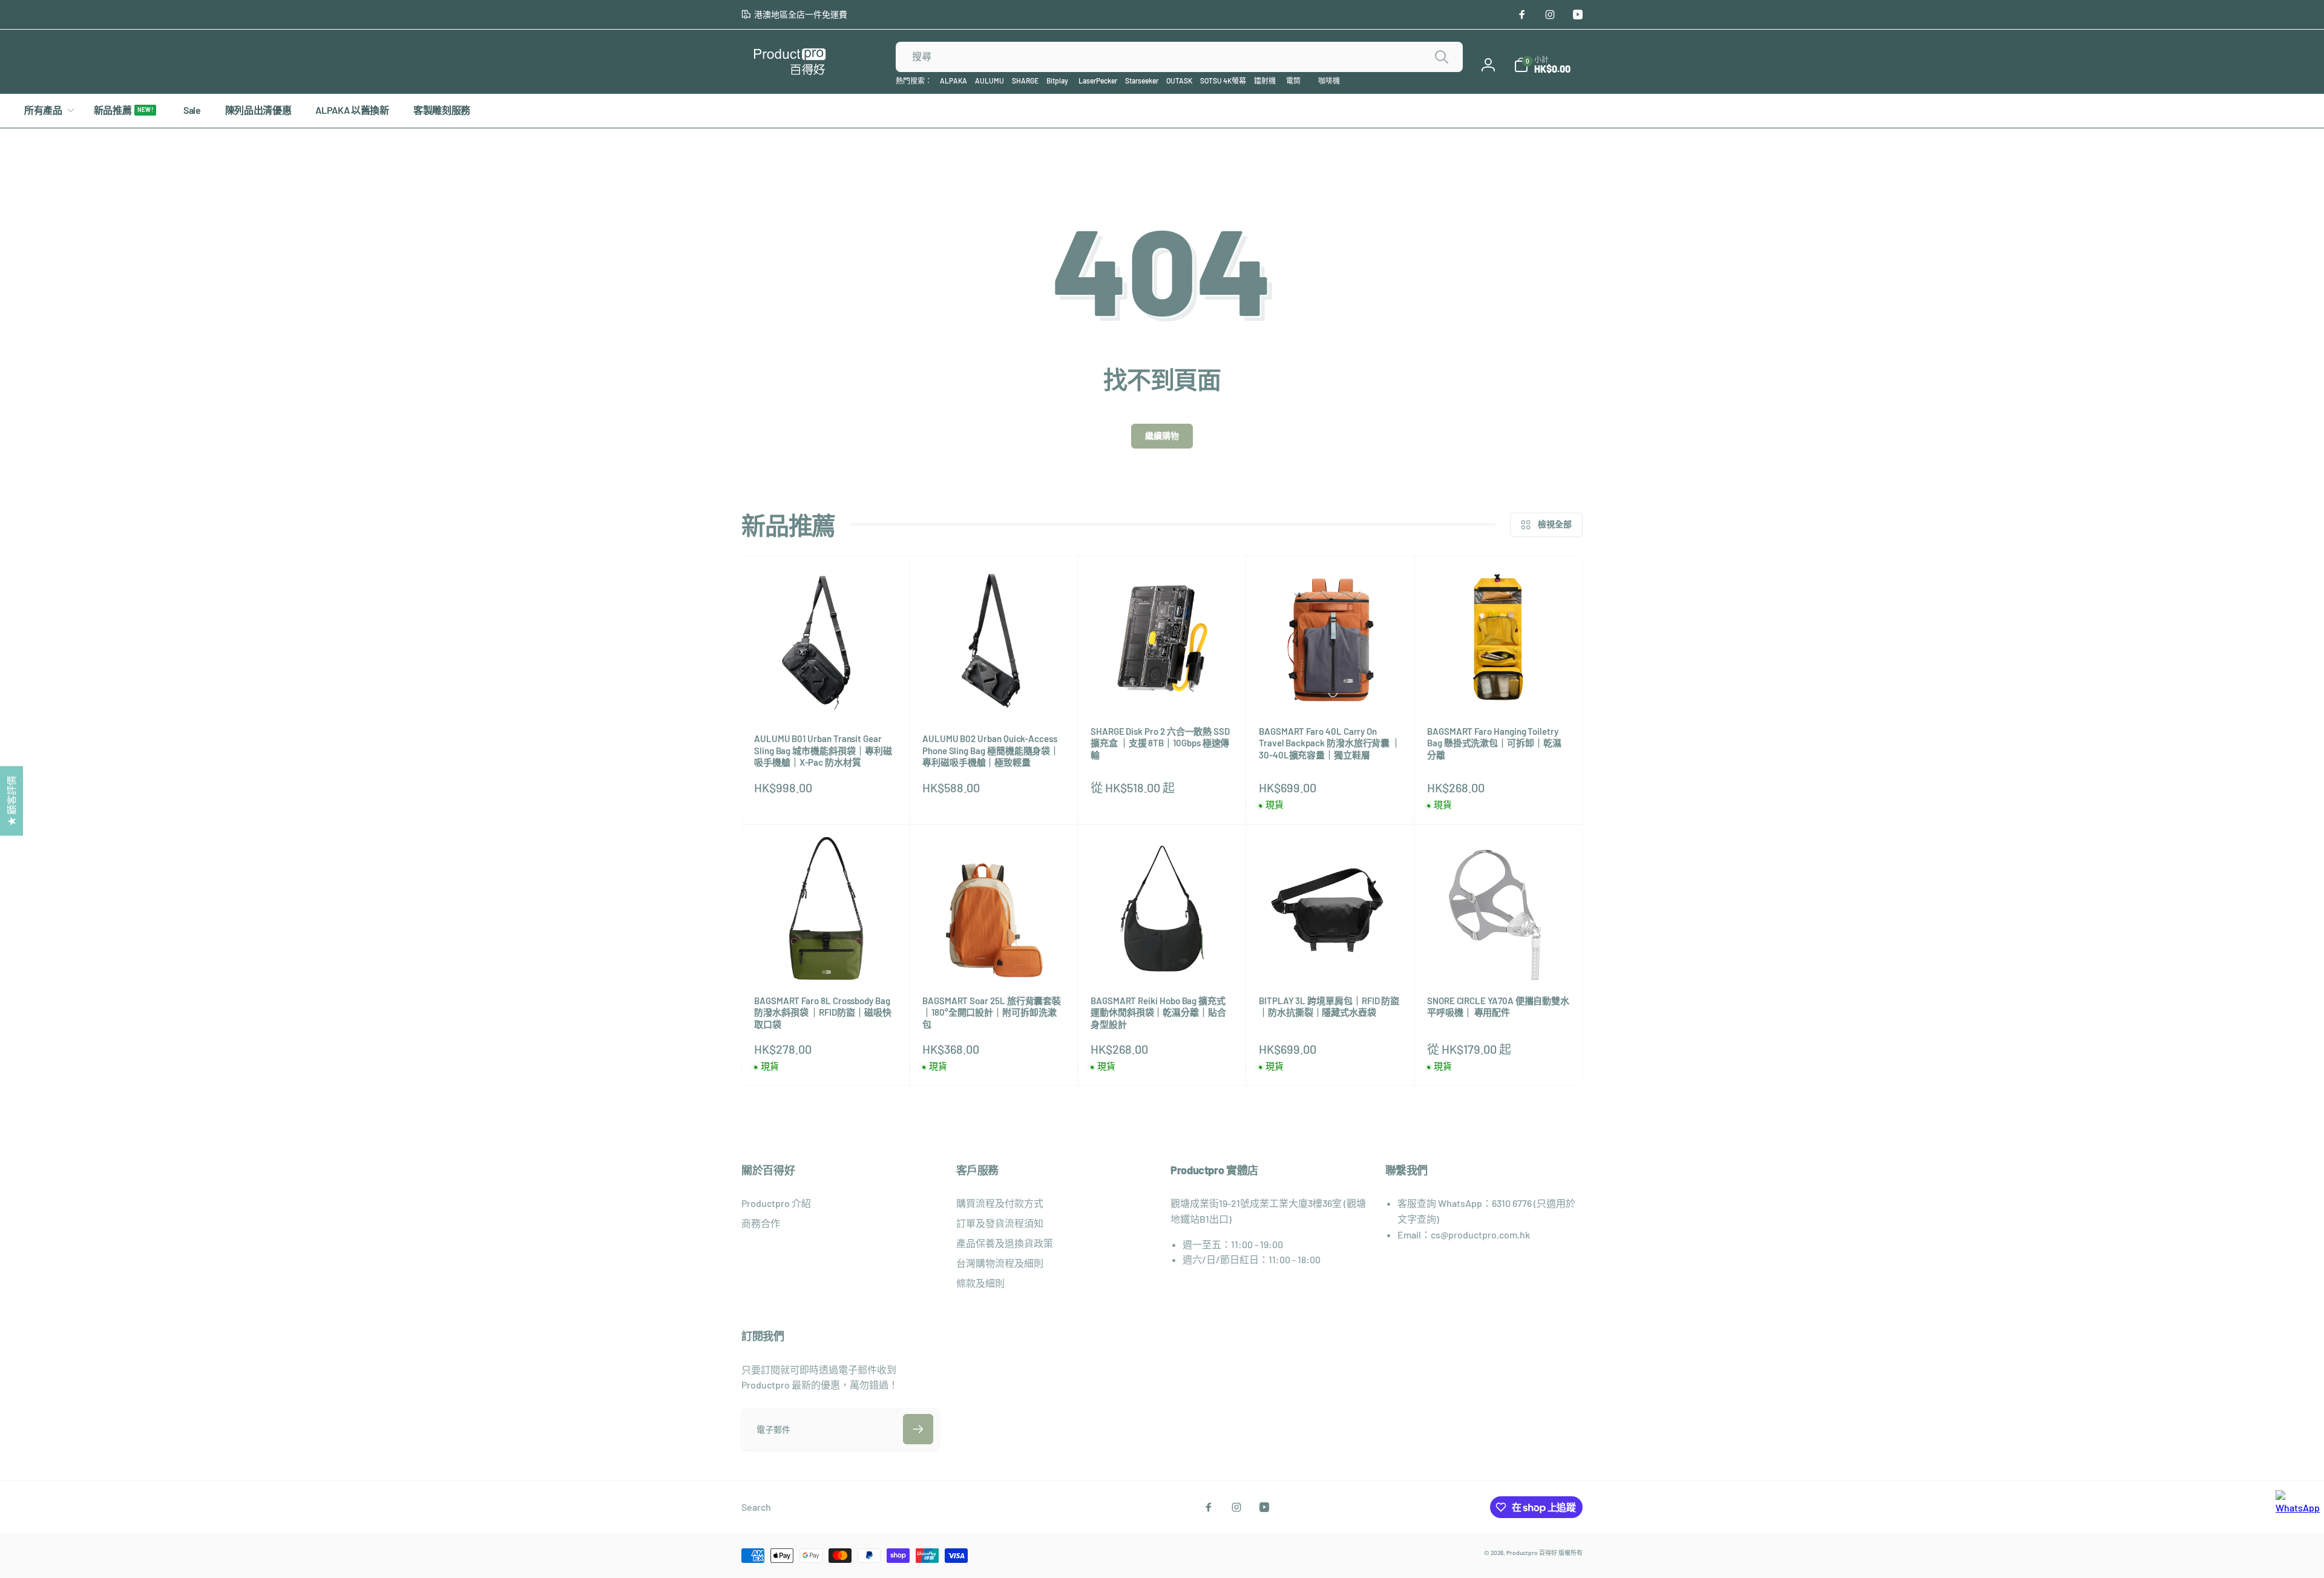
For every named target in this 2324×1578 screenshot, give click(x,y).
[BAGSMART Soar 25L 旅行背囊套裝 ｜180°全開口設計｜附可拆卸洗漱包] (994, 958)
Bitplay (1057, 81)
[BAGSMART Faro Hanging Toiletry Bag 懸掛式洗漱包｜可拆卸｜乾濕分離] (1499, 688)
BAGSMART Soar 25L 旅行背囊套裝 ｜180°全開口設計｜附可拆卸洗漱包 (992, 1012)
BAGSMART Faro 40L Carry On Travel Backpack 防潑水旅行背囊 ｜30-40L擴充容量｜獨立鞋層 (1330, 743)
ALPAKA (954, 81)
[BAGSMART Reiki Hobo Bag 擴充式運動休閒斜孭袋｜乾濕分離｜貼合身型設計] (1163, 958)
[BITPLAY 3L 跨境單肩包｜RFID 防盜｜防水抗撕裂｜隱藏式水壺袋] (1331, 958)
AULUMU (990, 81)
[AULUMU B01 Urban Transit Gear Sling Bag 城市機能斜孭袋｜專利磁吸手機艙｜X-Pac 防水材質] (826, 695)
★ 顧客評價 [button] (11, 801)
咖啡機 (1329, 81)
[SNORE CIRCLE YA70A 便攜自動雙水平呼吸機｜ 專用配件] (1499, 958)
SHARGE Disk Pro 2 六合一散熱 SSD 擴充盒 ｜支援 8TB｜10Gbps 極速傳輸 (1160, 743)
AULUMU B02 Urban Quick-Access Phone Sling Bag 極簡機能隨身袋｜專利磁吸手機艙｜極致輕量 (991, 750)
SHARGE (1025, 81)
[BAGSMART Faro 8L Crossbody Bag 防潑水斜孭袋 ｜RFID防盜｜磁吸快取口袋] (826, 958)
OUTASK (1179, 81)
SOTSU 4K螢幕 (1223, 81)
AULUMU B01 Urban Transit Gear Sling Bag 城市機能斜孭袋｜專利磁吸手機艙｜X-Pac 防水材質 (823, 750)
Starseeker (1142, 81)
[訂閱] (918, 1429)
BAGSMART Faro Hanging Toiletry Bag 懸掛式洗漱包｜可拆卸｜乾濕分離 (1494, 743)
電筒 (1293, 81)
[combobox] (1179, 57)
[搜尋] (1442, 57)
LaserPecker (1098, 81)
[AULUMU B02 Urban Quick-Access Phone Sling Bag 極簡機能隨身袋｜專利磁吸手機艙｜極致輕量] (994, 695)
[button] (1542, 65)
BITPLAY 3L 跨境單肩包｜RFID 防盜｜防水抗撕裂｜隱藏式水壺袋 (1329, 1007)
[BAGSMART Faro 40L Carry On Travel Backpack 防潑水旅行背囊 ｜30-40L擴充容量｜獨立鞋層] (1331, 688)
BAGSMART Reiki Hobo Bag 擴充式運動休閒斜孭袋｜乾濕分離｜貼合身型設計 (1158, 1012)
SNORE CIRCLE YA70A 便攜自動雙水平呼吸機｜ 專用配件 (1498, 1007)
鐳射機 (1265, 81)
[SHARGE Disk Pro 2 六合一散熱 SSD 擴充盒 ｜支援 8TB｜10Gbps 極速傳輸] (1163, 688)
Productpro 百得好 (1532, 1553)
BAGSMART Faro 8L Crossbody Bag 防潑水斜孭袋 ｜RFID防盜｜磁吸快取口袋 (823, 1012)
